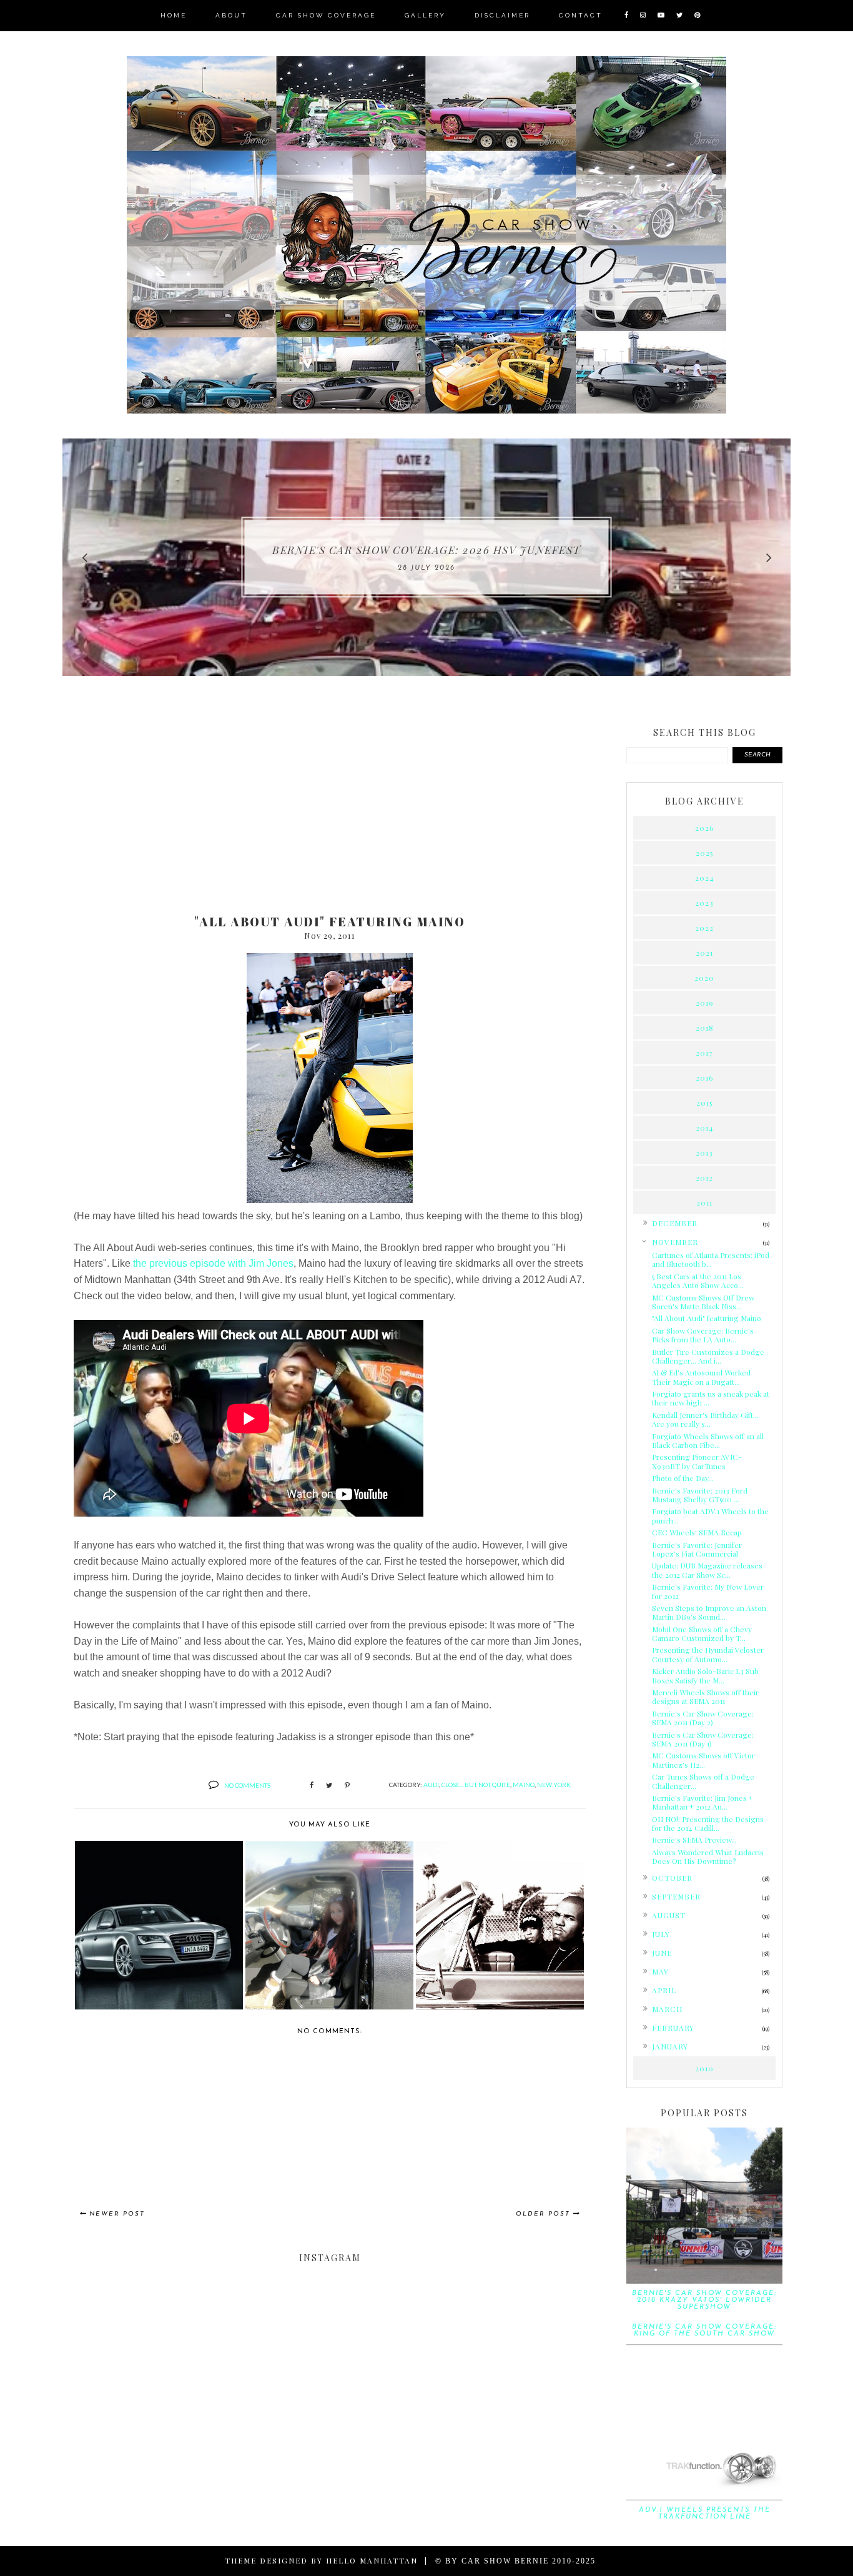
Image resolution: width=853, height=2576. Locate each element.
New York (554, 1785)
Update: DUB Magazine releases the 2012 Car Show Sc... (707, 1570)
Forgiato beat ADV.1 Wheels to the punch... (710, 1515)
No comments (247, 1785)
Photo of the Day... (683, 1478)
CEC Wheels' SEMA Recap (697, 1532)
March (667, 2009)
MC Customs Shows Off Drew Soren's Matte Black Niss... (703, 1302)
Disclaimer (502, 15)
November (675, 1242)
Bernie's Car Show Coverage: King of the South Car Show (704, 2331)
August (669, 1915)
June (662, 1953)
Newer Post (117, 2214)
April (664, 1990)
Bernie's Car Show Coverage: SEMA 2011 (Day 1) (703, 1739)
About (231, 15)
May (660, 1971)
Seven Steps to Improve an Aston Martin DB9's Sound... (709, 1612)
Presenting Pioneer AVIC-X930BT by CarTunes (697, 1461)
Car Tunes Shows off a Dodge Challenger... (703, 1781)
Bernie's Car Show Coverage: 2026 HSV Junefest (426, 550)
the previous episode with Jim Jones (213, 1263)
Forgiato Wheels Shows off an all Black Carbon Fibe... (708, 1440)
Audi (431, 1785)
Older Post (543, 2214)
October (672, 1878)
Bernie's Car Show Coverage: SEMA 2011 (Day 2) (703, 1718)
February (673, 2028)
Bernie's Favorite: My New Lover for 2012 (708, 1591)
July (661, 1934)
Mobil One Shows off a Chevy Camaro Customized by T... (702, 1633)
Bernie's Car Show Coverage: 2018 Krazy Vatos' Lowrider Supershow (704, 2300)
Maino (524, 1785)
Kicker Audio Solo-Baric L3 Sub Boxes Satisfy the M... (705, 1675)
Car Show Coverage (326, 15)
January (670, 2046)
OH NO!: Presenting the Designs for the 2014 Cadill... (708, 1823)
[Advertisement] (330, 807)
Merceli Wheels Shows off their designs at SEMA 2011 (705, 1697)
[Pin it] (347, 1786)
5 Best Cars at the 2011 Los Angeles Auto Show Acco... (698, 1281)
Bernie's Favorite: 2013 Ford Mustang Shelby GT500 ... (700, 1495)
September (676, 1896)
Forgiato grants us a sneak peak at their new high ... (711, 1398)
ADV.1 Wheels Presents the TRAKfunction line (705, 2514)
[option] (426, 557)
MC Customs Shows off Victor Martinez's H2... (703, 1760)
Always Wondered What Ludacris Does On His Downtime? (708, 1856)
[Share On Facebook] (312, 1786)
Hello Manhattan (372, 2560)
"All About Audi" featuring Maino (707, 1318)
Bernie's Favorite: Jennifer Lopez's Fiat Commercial (697, 1549)
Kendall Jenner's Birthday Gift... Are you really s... (705, 1419)
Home (174, 15)
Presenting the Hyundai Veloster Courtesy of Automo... (708, 1654)
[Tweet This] (329, 1786)
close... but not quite (476, 1785)
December (675, 1223)
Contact (581, 15)
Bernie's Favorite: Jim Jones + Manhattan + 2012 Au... (703, 1802)
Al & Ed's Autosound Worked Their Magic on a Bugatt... (701, 1377)
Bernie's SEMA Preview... (694, 1840)
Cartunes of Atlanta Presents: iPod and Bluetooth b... (711, 1259)
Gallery (425, 15)
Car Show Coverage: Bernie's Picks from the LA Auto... (703, 1335)
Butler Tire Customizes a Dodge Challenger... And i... (708, 1356)
